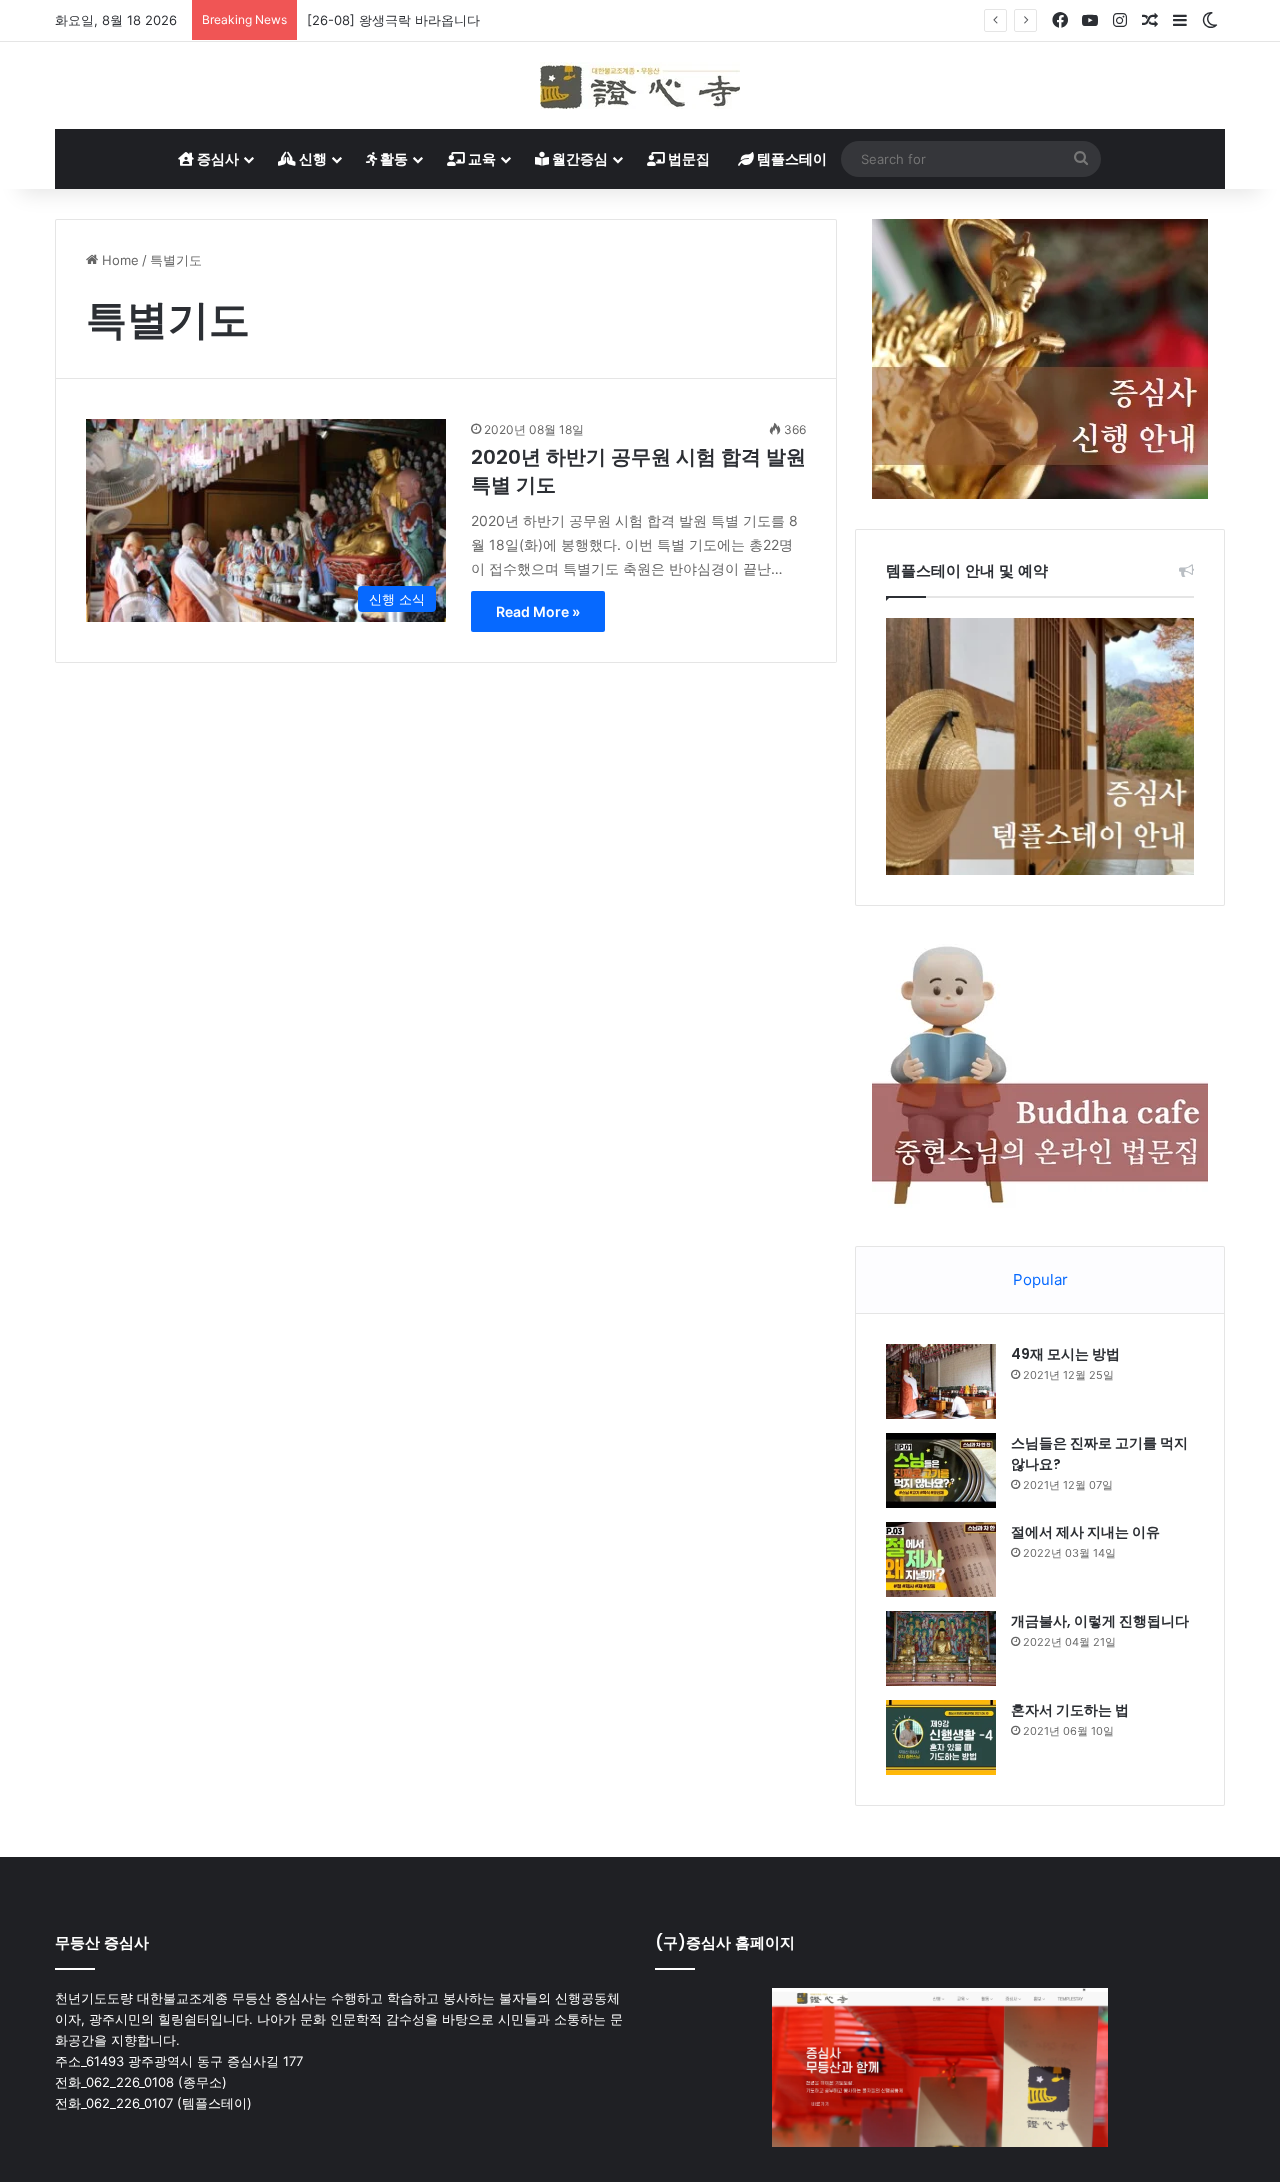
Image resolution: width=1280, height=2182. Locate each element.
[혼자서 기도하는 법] (941, 1737)
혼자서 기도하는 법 (1070, 1710)
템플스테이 (790, 158)
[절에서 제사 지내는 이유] (941, 1559)
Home (118, 260)
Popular (1040, 1279)
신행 (311, 158)
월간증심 (578, 158)
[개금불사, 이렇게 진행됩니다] (941, 1648)
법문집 (687, 158)
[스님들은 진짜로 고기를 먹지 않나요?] (941, 1470)
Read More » (538, 611)
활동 (392, 158)
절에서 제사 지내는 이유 (1085, 1532)
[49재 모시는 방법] (941, 1381)
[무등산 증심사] (640, 85)
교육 (480, 158)
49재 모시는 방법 (1065, 1354)
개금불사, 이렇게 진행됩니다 (1100, 1621)
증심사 (216, 158)
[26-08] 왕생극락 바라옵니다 (393, 20)
